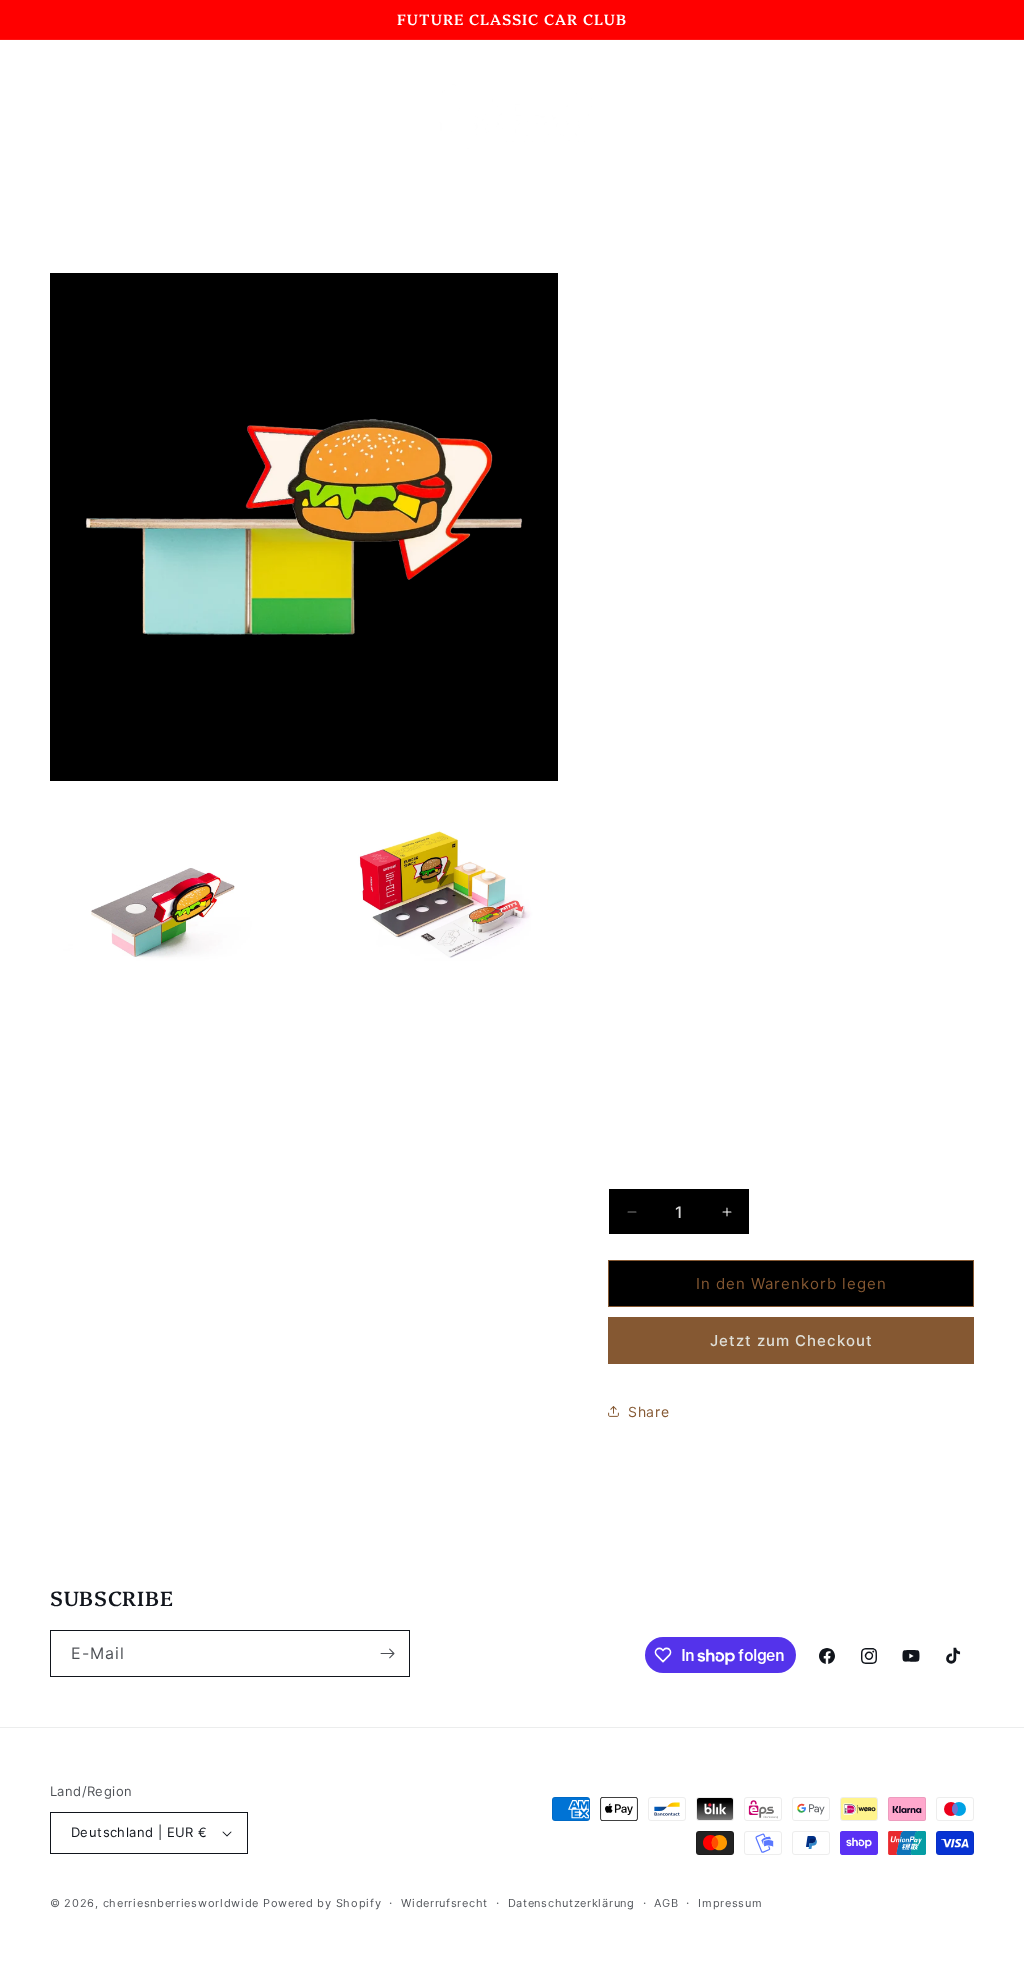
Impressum (730, 1903)
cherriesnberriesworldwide (181, 1903)
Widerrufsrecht (444, 1903)
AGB (666, 1903)
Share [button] (648, 1411)
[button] (72, 116)
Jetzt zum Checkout (791, 1340)
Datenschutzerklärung (571, 1903)
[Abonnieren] (387, 1653)
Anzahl (630, 1172)
